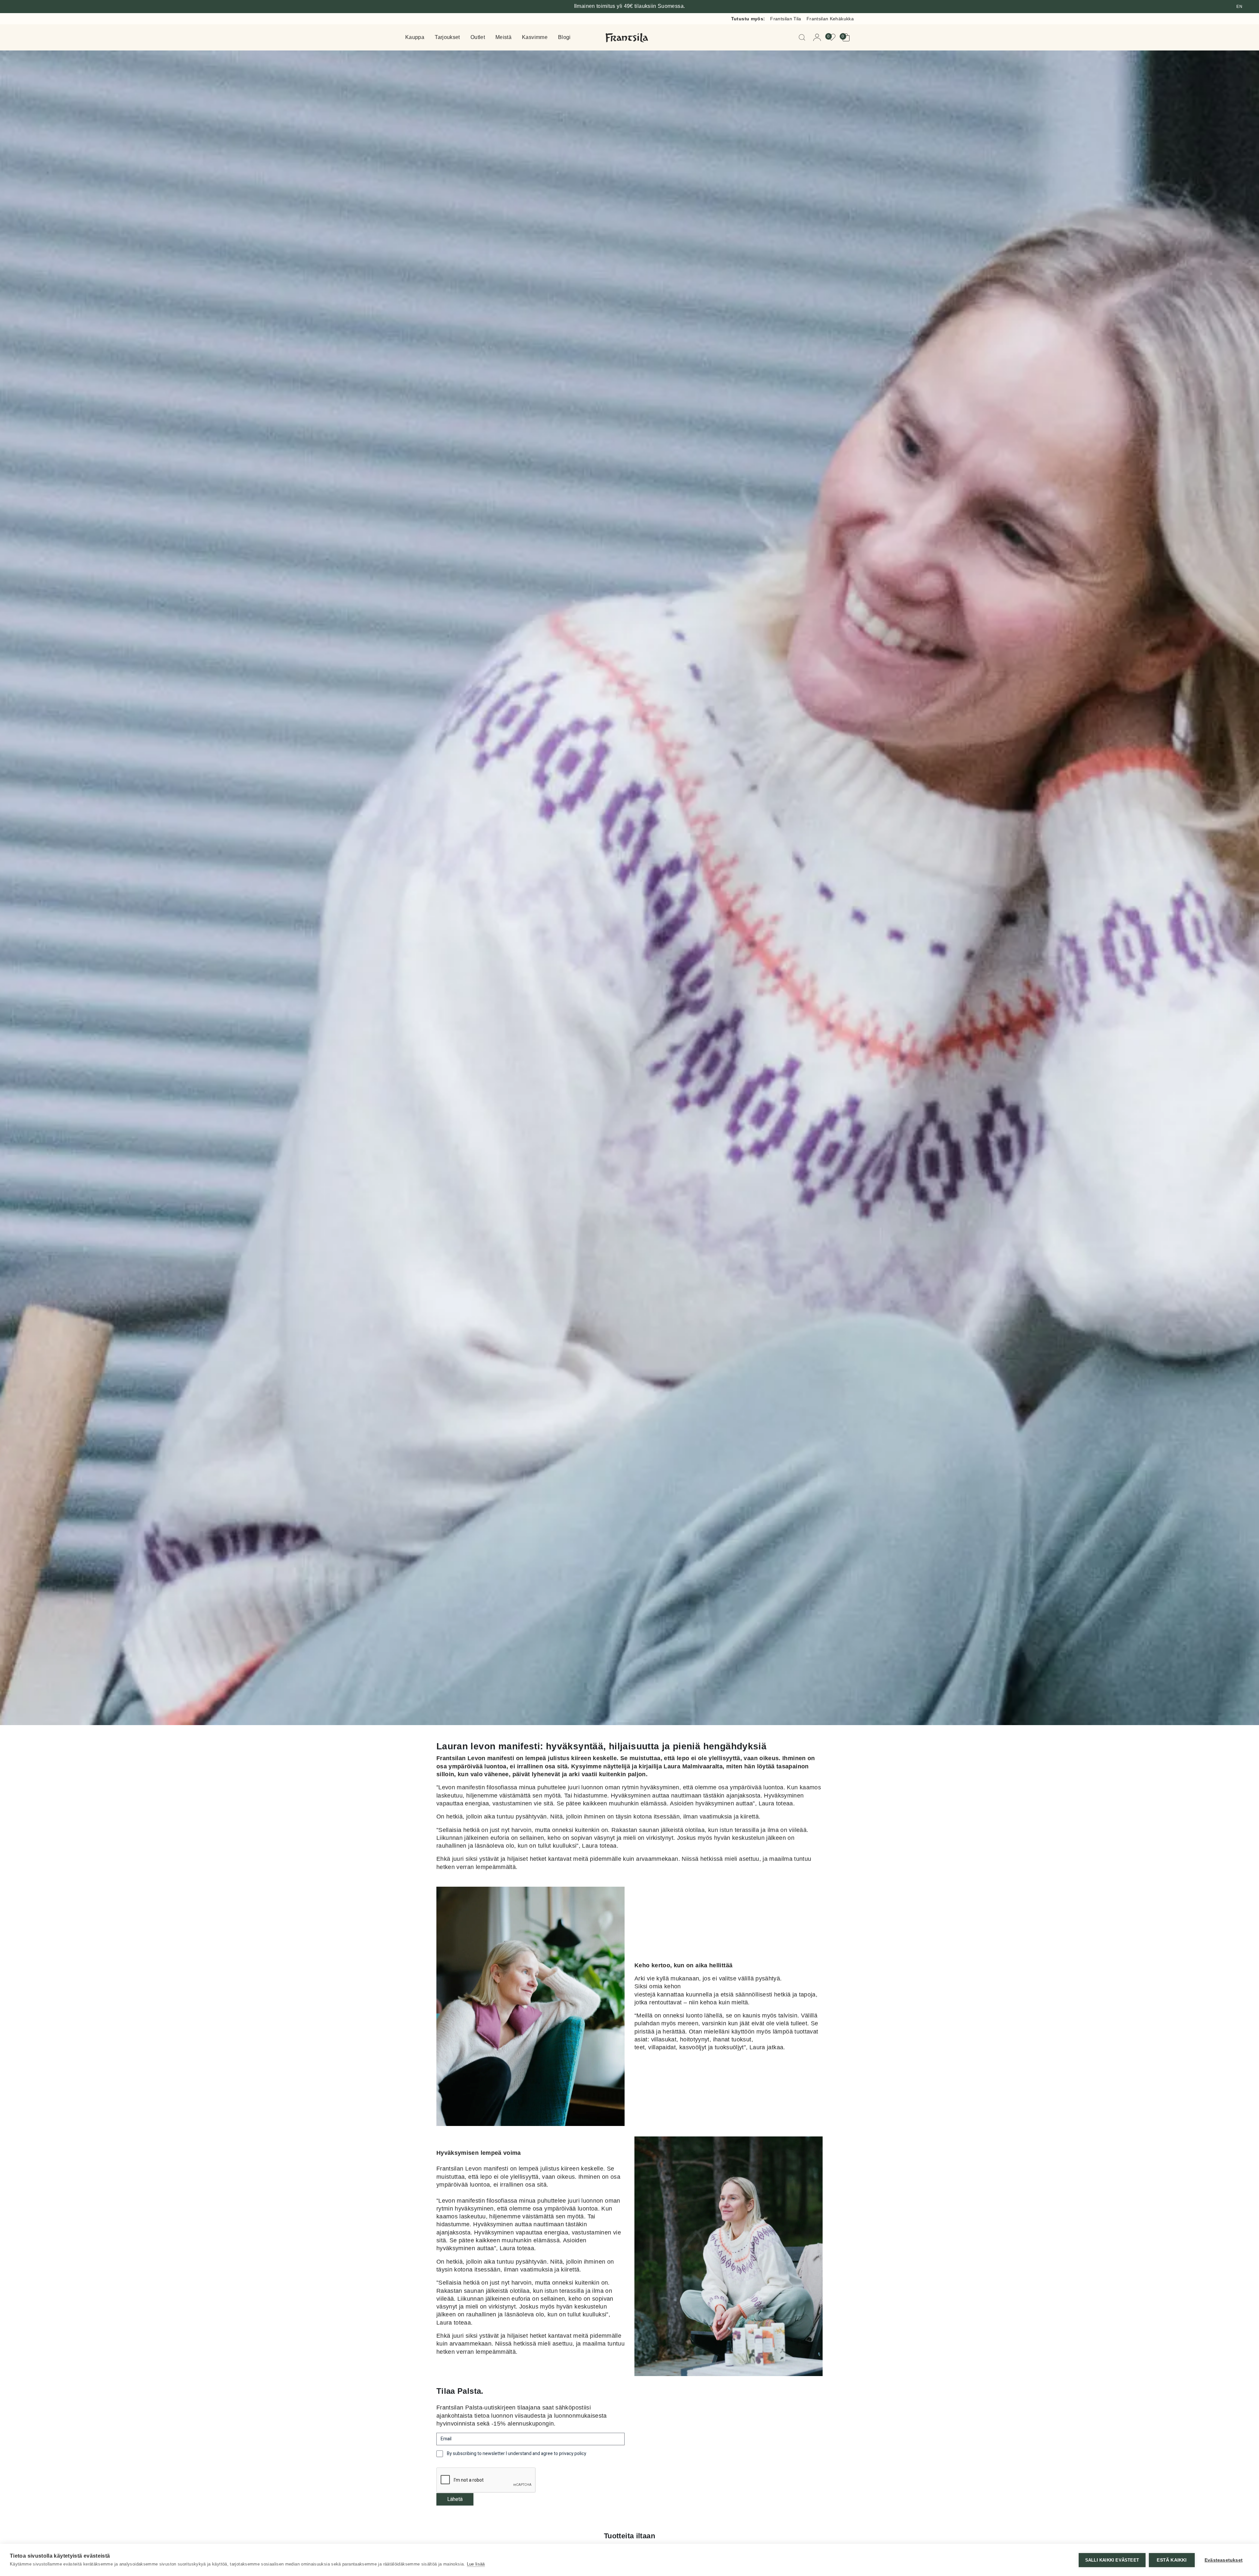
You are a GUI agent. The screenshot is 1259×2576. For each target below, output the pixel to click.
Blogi (564, 38)
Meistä (503, 38)
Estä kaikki (1172, 2560)
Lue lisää (476, 2564)
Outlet (478, 38)
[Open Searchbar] (803, 37)
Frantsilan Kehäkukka (830, 19)
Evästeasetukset (1224, 2560)
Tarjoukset (447, 38)
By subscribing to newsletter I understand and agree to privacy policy (517, 2454)
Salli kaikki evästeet (1112, 2560)
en (1239, 7)
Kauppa (415, 38)
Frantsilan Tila (786, 19)
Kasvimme (535, 38)
